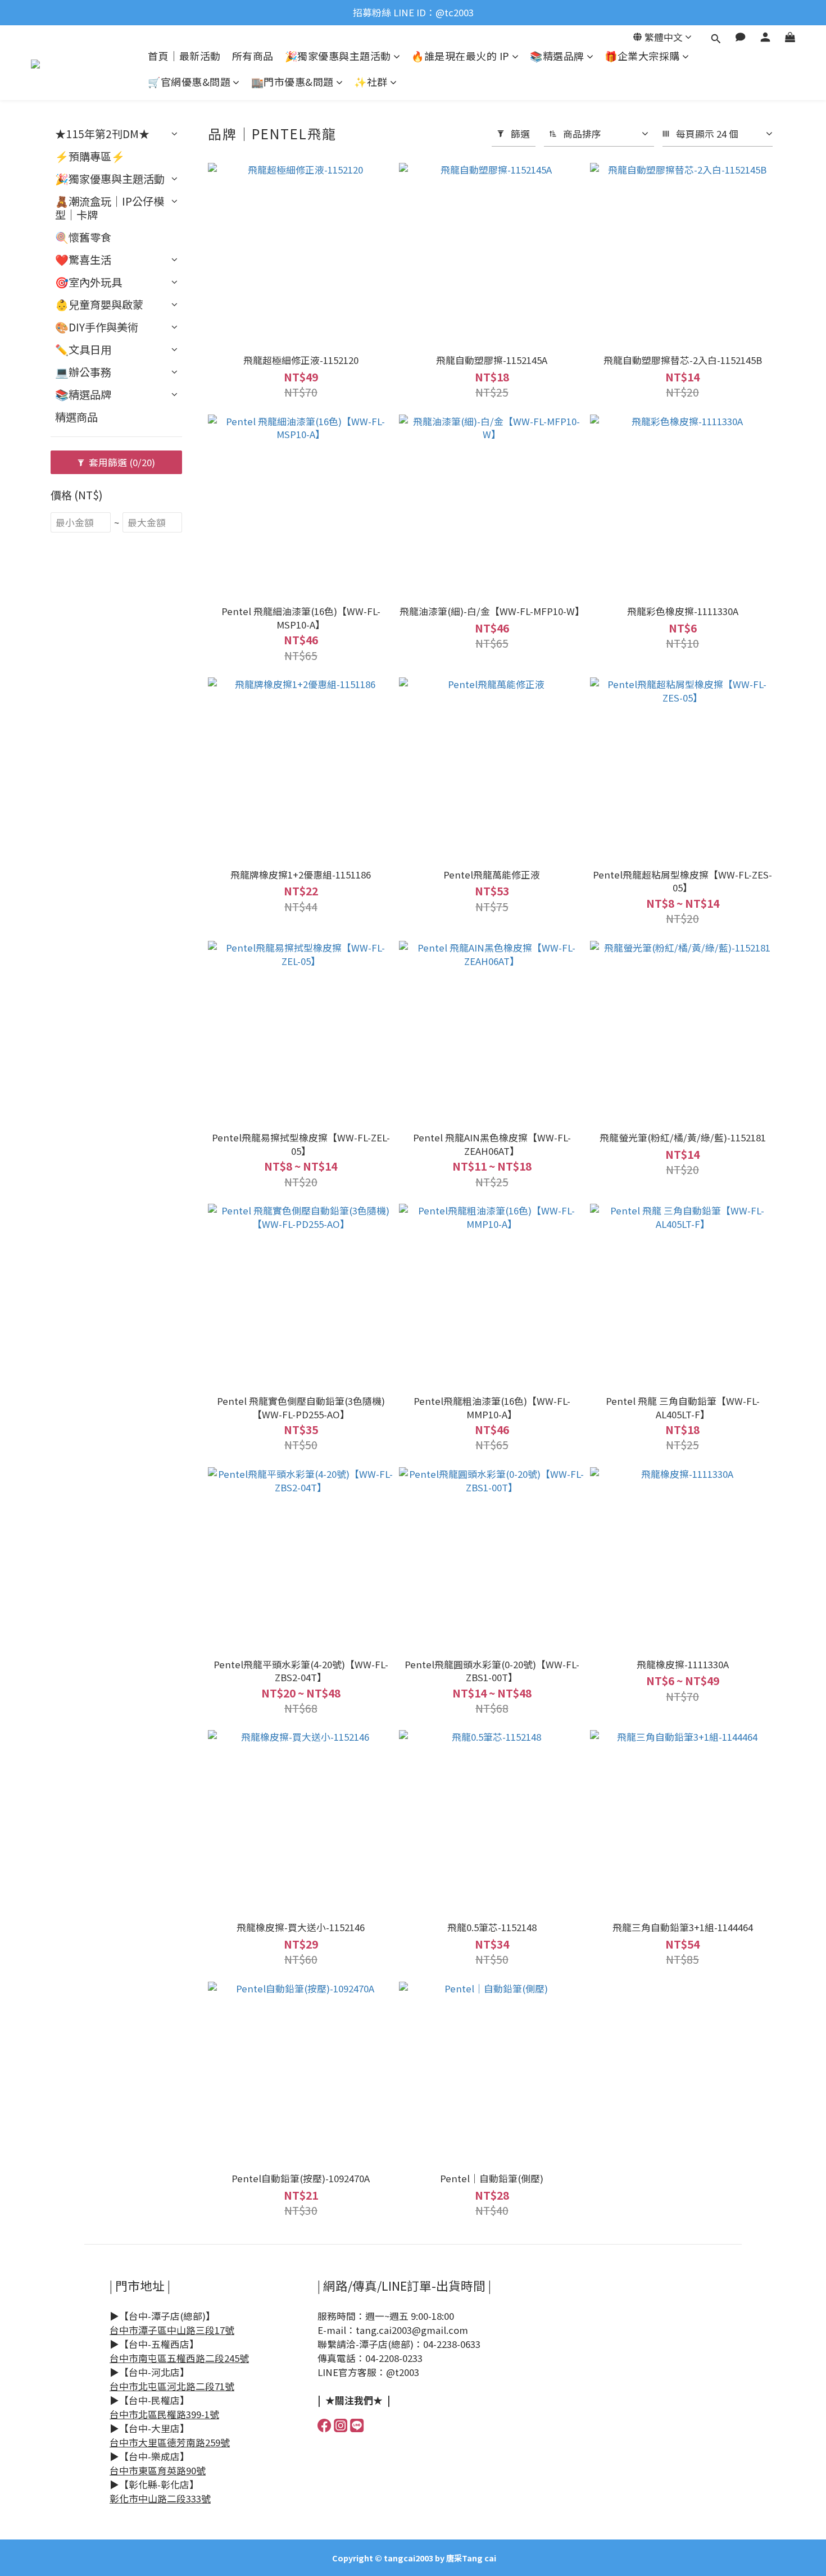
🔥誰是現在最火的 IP (460, 56)
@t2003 (403, 2372)
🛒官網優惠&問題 (189, 82)
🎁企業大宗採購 (642, 56)
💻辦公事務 (83, 372)
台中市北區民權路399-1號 (164, 2414)
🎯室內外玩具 (88, 282)
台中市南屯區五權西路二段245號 (179, 2358)
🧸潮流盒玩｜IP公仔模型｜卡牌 (110, 208)
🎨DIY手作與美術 (97, 327)
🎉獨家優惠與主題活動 (338, 56)
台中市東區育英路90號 (158, 2470)
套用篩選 (121, 462)
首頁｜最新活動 (184, 56)
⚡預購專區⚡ (90, 156)
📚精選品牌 (557, 56)
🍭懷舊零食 (83, 237)
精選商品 (76, 417)
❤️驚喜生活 (83, 260)
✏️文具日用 (83, 349)
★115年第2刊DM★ (102, 134)
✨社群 (371, 82)
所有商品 (253, 56)
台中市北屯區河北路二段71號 (172, 2386)
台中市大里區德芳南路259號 (170, 2442)
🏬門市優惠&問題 (292, 82)
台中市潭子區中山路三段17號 (172, 2330)
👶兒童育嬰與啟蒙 (99, 304)
